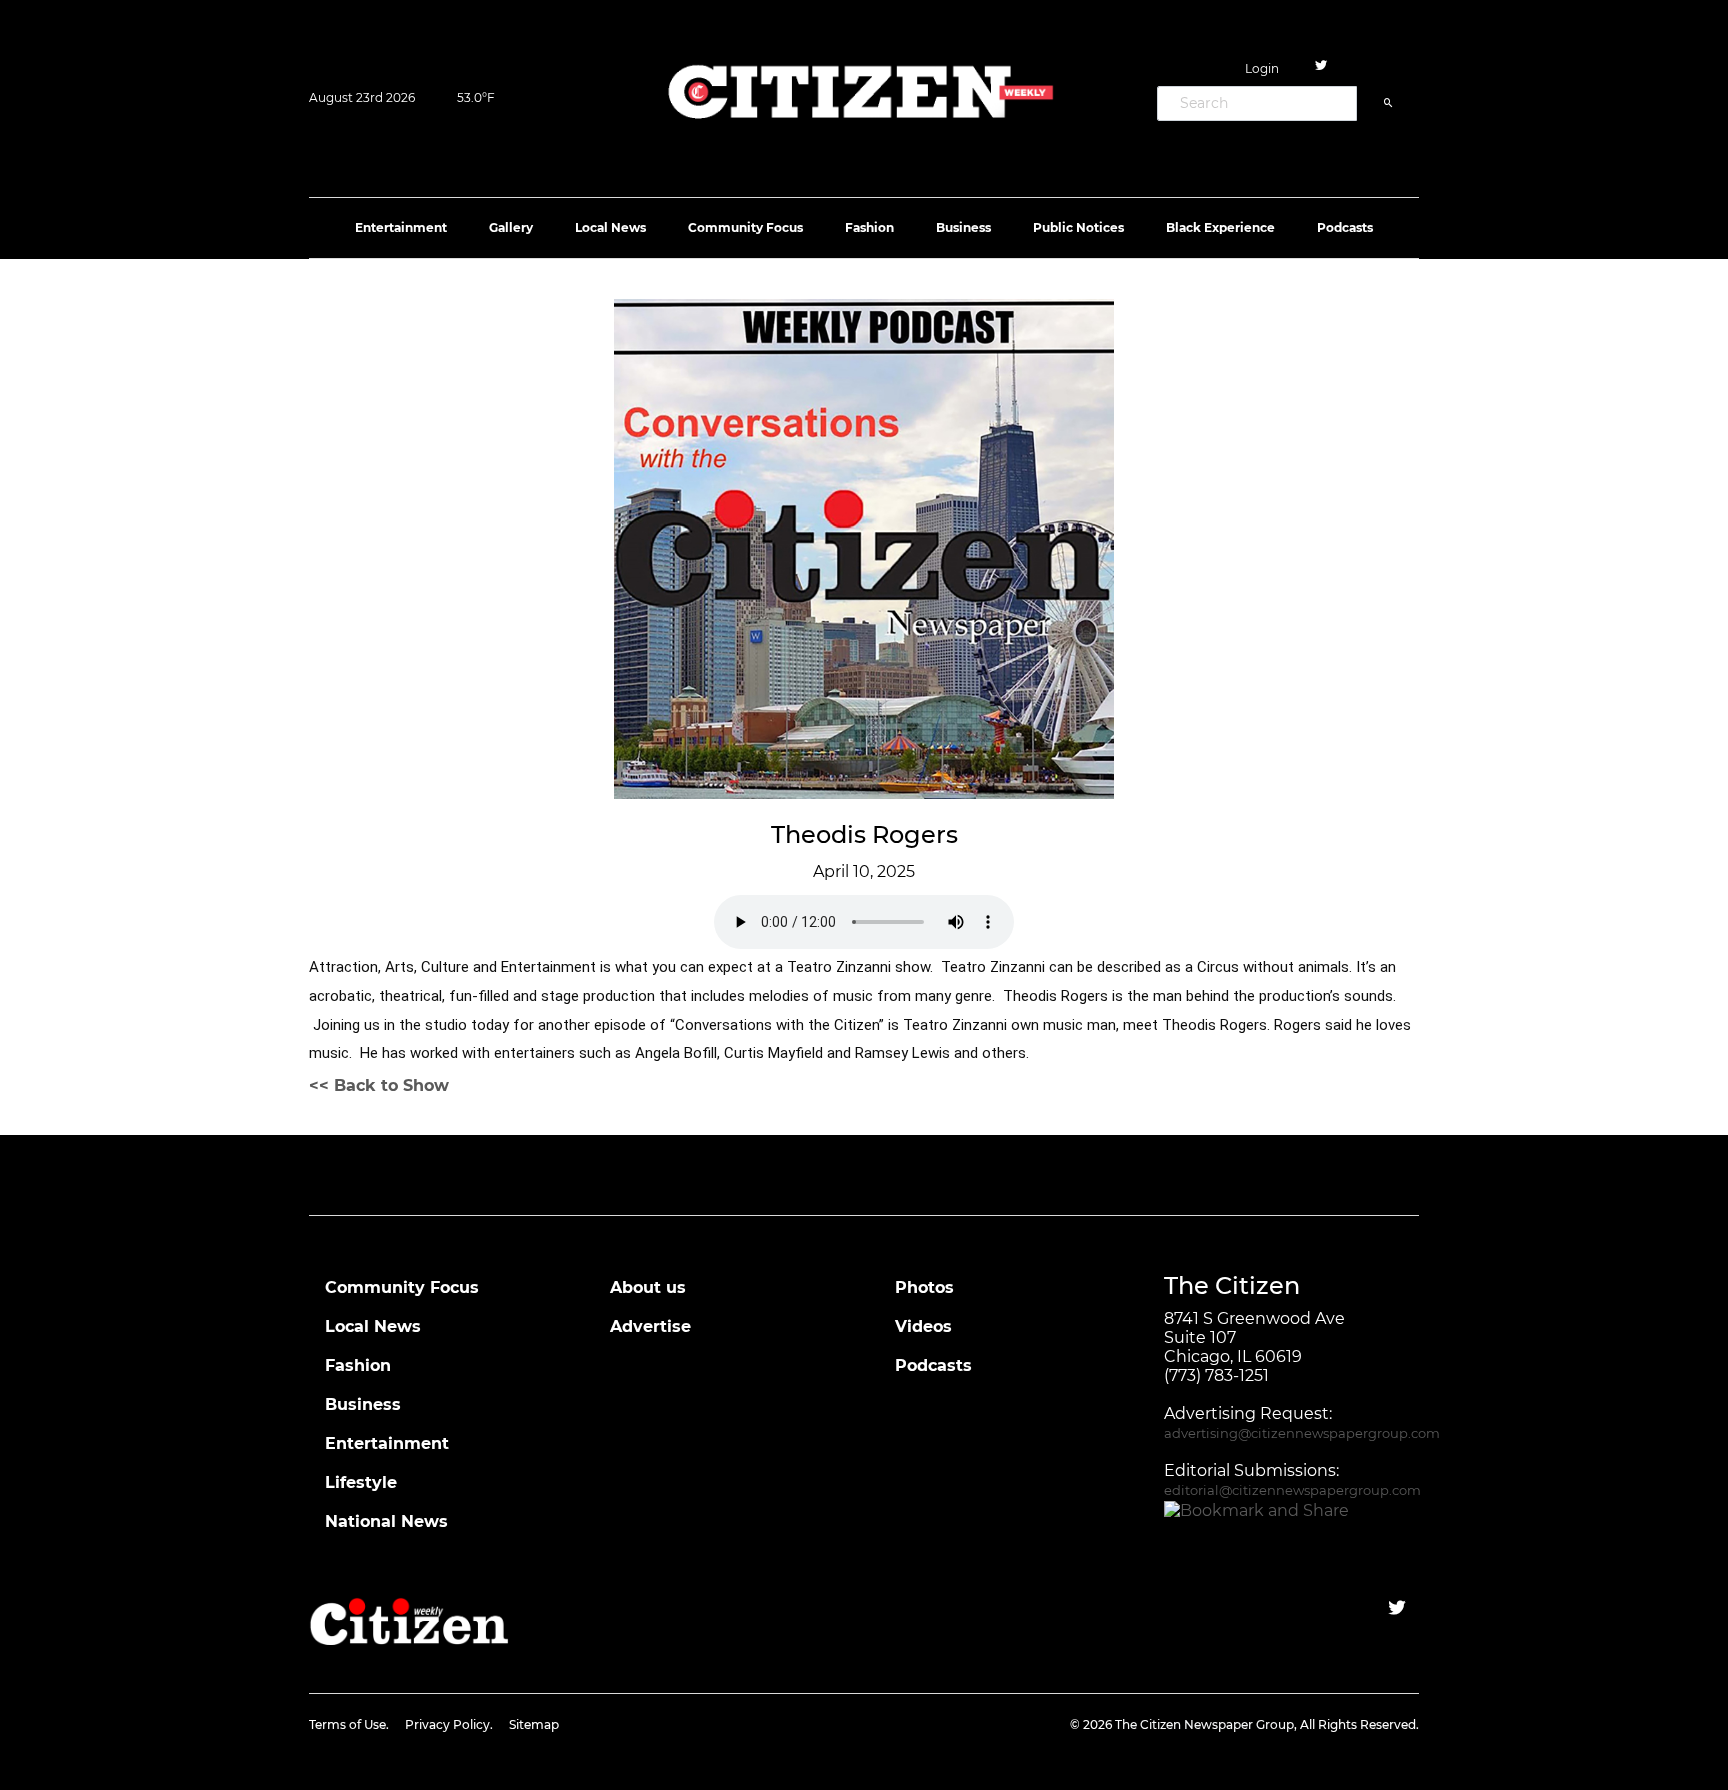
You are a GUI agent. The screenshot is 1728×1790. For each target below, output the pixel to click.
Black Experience (1220, 227)
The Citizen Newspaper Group (1204, 1724)
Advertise (650, 1326)
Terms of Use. (349, 1724)
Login (1262, 68)
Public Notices (1078, 227)
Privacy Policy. (449, 1724)
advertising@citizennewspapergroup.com (1302, 1433)
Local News (610, 227)
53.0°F (476, 97)
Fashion (869, 227)
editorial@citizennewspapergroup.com (1292, 1490)
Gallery (511, 227)
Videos (923, 1326)
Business (963, 227)
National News (386, 1521)
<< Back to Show (379, 1085)
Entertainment (401, 227)
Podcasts (1345, 227)
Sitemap (534, 1724)
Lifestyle (361, 1482)
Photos (924, 1287)
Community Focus (745, 227)
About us (648, 1287)
